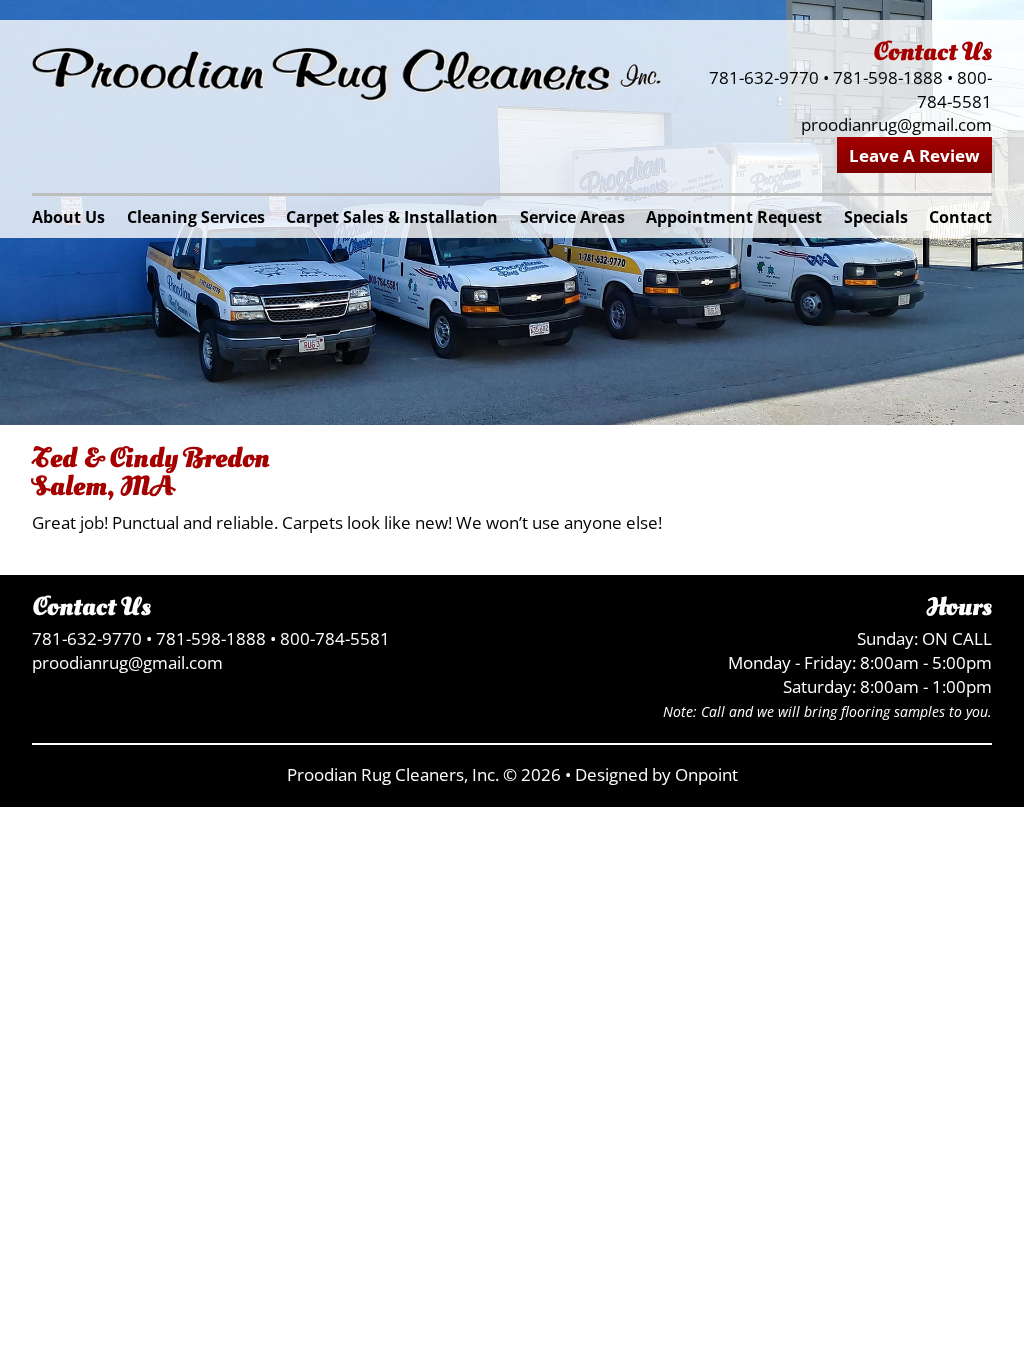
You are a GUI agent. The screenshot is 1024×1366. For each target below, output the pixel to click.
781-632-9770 (764, 77)
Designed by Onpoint (656, 774)
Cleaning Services (196, 217)
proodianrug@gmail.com (896, 124)
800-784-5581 (954, 89)
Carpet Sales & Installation (392, 217)
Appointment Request (734, 217)
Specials (876, 217)
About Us (68, 217)
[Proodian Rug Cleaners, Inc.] (347, 75)
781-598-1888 (888, 77)
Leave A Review (914, 155)
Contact (960, 217)
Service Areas (572, 217)
